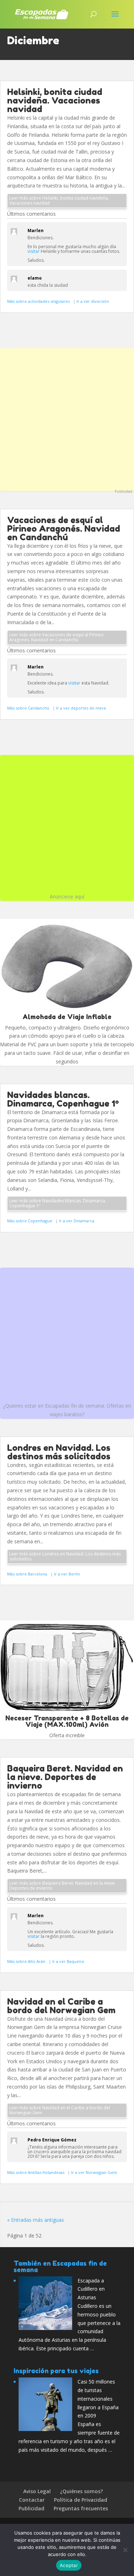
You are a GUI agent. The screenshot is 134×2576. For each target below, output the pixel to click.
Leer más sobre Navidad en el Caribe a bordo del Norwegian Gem (60, 2110)
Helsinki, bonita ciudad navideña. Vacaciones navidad (55, 101)
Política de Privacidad (81, 2500)
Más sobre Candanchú (29, 708)
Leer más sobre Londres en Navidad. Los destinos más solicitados (65, 1556)
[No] (125, 2550)
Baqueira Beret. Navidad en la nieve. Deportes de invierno (65, 1777)
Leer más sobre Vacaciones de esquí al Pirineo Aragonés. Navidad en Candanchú (56, 637)
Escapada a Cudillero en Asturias (91, 2289)
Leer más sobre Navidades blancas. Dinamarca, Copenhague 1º (58, 1203)
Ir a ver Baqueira (68, 1961)
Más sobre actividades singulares (39, 301)
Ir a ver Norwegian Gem (94, 2172)
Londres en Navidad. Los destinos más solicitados (59, 1452)
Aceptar (69, 2565)
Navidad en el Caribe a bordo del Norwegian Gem (61, 2006)
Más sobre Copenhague (30, 1221)
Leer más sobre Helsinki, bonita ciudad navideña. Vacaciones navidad (59, 201)
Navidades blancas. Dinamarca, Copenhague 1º (63, 1099)
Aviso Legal (37, 2491)
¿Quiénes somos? (81, 2491)
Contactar (32, 2500)
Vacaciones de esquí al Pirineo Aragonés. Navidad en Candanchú (64, 529)
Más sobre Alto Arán (27, 1961)
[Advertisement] (67, 419)
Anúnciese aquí (67, 896)
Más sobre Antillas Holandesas (36, 2172)
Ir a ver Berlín (67, 1574)
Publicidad (123, 491)
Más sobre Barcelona (28, 1574)
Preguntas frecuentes (81, 2508)
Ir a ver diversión (93, 301)
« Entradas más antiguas (36, 2220)
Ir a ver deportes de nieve (81, 708)
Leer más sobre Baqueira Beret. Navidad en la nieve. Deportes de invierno (63, 1886)
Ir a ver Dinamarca (77, 1221)
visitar (34, 251)
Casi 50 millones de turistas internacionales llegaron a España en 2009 (98, 2399)
